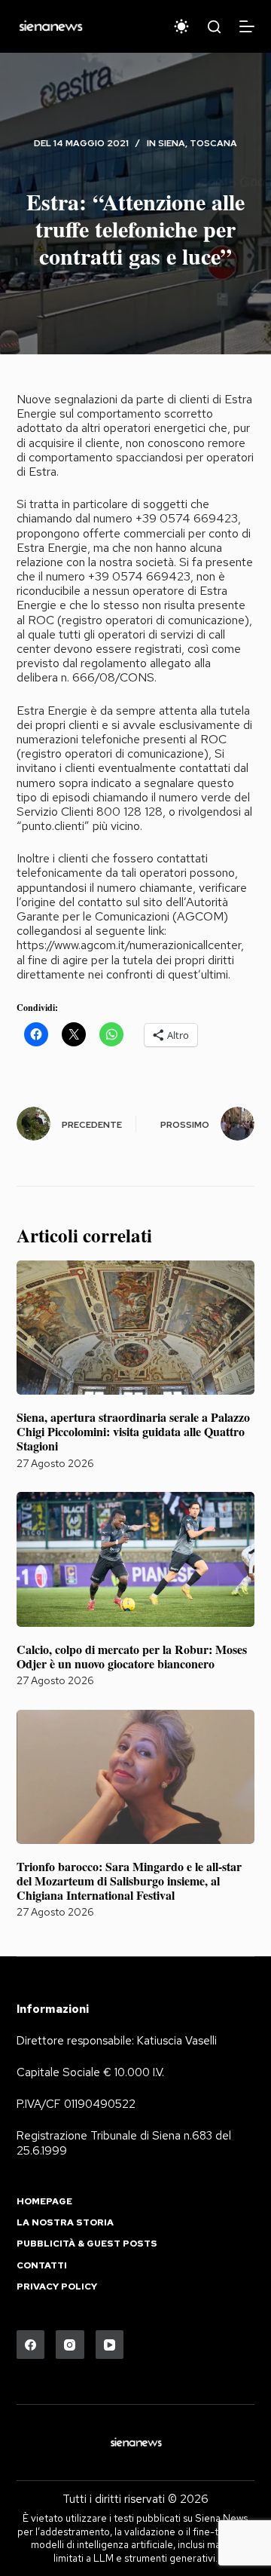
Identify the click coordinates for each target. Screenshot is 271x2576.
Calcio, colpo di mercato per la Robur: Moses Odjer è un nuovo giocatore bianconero (132, 1656)
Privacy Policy (57, 2287)
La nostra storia (65, 2223)
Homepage (44, 2202)
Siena (172, 143)
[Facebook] (31, 2345)
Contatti (42, 2266)
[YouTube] (110, 2345)
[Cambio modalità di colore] (181, 26)
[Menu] (247, 26)
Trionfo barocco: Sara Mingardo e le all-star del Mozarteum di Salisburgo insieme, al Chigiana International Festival (129, 1881)
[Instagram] (70, 2345)
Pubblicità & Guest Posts (87, 2244)
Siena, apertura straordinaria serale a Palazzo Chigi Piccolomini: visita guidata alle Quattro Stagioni (133, 1431)
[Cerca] (214, 27)
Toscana (213, 143)
